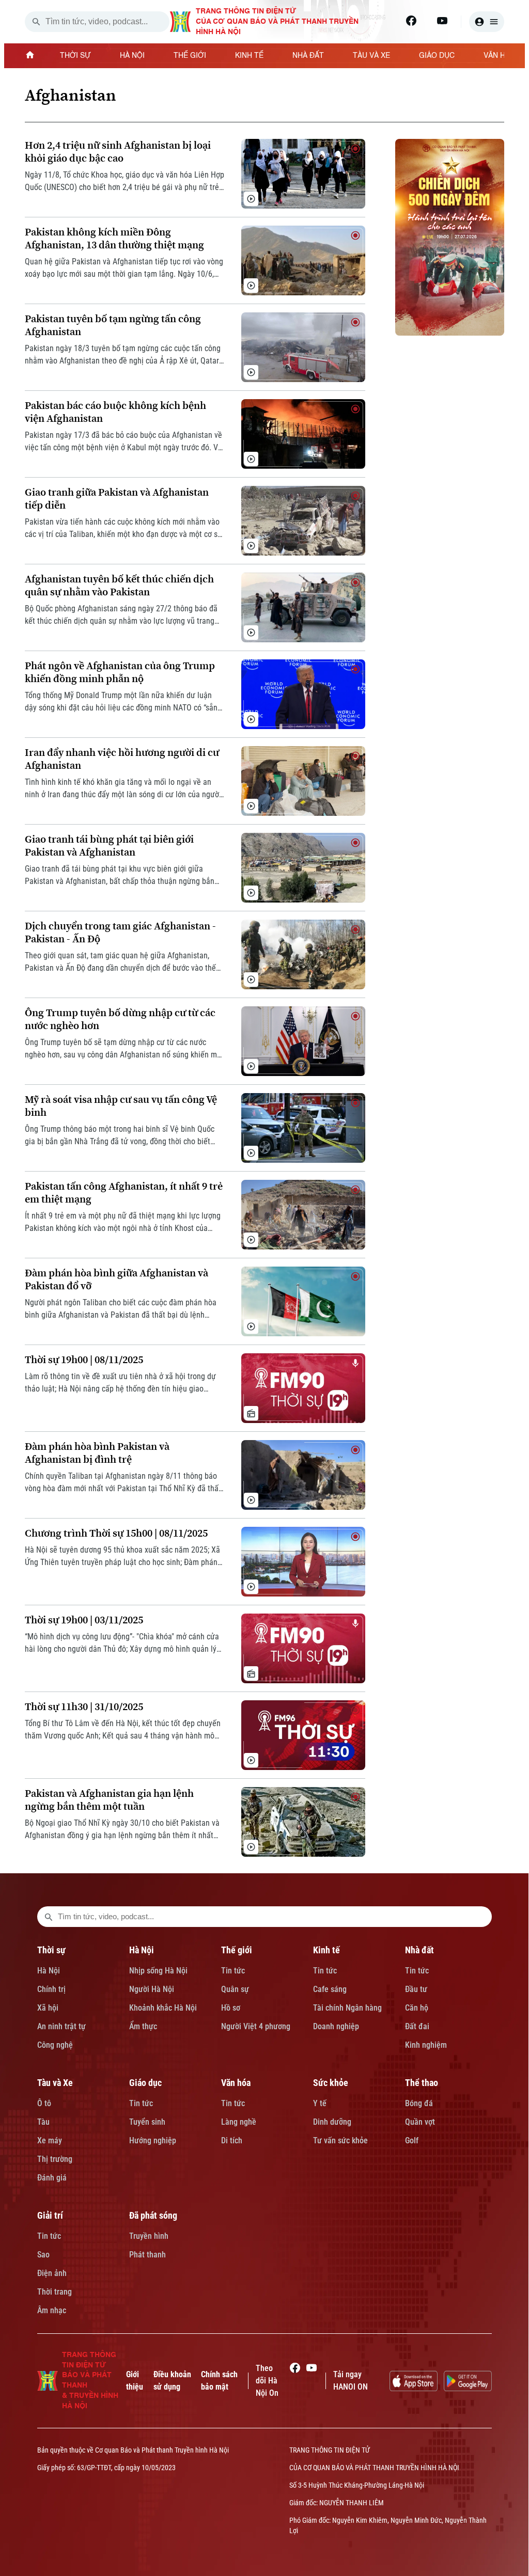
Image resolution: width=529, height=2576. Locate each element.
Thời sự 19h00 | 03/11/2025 (84, 1620)
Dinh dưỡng (332, 2122)
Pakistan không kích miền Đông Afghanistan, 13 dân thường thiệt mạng (114, 239)
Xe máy (50, 2140)
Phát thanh (147, 2255)
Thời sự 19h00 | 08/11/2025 (84, 1360)
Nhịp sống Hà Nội (158, 1971)
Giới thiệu (135, 2381)
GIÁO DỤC (437, 56)
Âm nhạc (52, 2310)
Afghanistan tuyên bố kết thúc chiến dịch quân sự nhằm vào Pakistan (119, 586)
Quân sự (235, 1989)
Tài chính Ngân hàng (347, 2008)
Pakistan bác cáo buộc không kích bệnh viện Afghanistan (115, 412)
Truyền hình (149, 2236)
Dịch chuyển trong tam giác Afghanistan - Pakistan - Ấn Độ (120, 933)
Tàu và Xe (55, 2083)
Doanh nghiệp (336, 2026)
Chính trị (51, 1989)
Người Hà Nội (152, 1989)
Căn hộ (417, 2008)
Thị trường (55, 2159)
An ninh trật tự (61, 2026)
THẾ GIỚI (190, 56)
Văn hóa (236, 2083)
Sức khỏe (331, 2083)
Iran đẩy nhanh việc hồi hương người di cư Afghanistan (122, 759)
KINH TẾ (249, 56)
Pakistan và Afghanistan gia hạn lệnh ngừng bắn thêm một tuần (109, 1800)
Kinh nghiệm (426, 2045)
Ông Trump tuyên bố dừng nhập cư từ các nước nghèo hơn (120, 1019)
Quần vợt (420, 2122)
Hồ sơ (231, 2008)
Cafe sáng (330, 1989)
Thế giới (237, 1950)
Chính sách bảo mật (219, 2381)
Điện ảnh (52, 2273)
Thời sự (51, 1950)
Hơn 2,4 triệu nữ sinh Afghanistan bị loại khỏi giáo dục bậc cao (118, 152)
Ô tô (44, 2103)
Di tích (232, 2140)
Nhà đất (419, 1950)
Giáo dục (145, 2083)
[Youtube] (442, 21)
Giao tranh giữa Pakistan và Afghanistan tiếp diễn (117, 499)
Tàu (43, 2122)
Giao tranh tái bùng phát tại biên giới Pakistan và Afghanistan (109, 846)
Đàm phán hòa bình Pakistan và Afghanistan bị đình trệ (97, 1453)
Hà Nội (49, 1971)
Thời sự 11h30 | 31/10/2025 (84, 1707)
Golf (412, 2140)
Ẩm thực (143, 2026)
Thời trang (55, 2292)
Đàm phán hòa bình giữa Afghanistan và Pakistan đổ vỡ (116, 1279)
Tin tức (233, 1971)
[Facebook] (411, 21)
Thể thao (422, 2083)
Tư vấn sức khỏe (340, 2140)
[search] (36, 22)
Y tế (320, 2103)
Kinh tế (326, 1950)
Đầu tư (416, 1989)
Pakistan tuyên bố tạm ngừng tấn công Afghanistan (113, 325)
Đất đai (417, 2026)
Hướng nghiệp (153, 2140)
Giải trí (50, 2215)
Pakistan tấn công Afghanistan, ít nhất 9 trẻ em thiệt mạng (124, 1193)
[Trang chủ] (30, 56)
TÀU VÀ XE (371, 56)
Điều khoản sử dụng (172, 2381)
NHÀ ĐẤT (308, 56)
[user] (487, 22)
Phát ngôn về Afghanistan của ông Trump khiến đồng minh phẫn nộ (120, 672)
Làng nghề (239, 2122)
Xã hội (48, 2008)
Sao (43, 2255)
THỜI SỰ (75, 56)
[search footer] (49, 1917)
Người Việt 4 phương (256, 2026)
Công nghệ (55, 2045)
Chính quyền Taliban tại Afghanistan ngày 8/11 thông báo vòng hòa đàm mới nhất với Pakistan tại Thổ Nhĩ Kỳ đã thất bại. (123, 1483)
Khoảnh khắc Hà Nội (163, 2008)
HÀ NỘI (132, 56)
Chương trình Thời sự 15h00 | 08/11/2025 (116, 1533)
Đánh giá (52, 2178)
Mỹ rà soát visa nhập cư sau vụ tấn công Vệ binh (121, 1106)
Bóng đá (419, 2103)
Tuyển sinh (147, 2122)
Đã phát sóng (153, 2215)
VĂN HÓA (500, 56)
